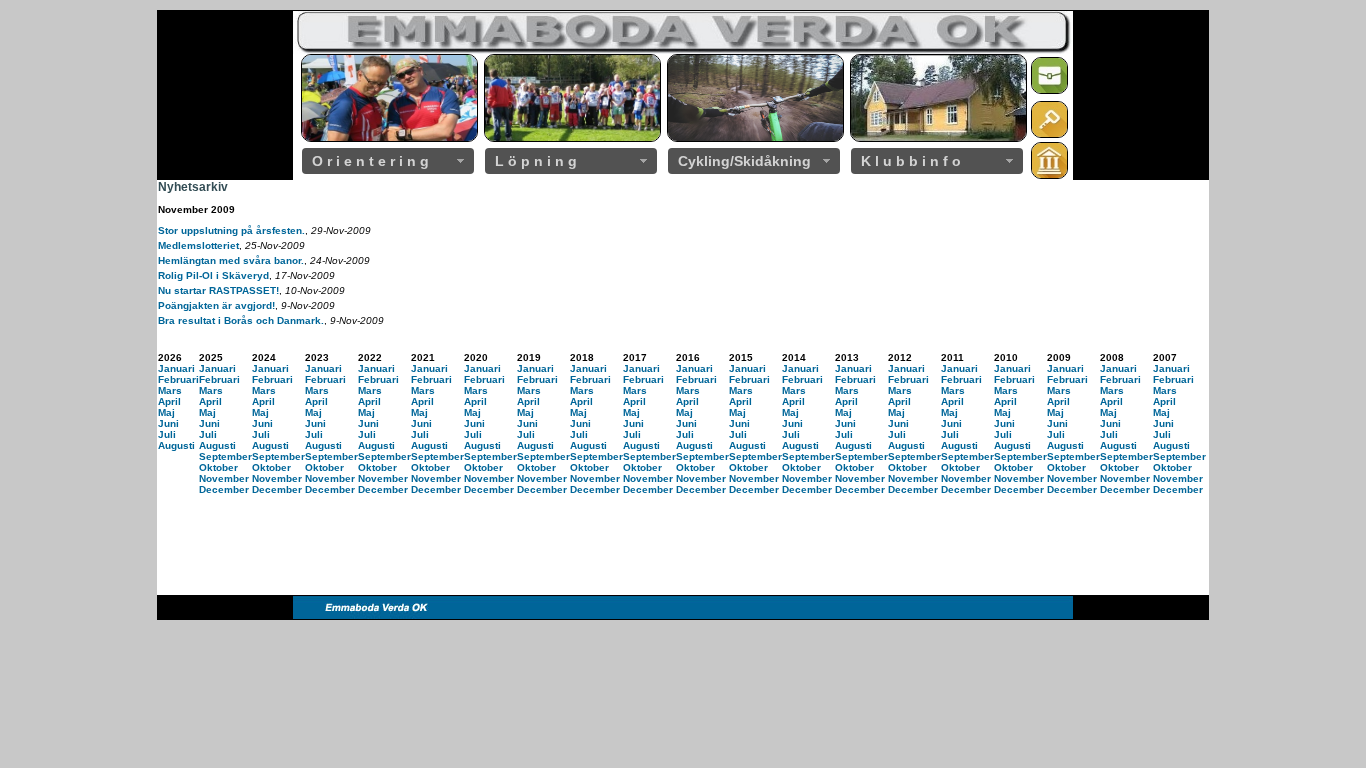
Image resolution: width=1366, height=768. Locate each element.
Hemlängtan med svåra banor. (231, 260)
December (224, 489)
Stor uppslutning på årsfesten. (231, 230)
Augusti (176, 445)
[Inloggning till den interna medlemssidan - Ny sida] (1049, 134)
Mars (170, 390)
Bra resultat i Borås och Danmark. (241, 320)
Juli (167, 434)
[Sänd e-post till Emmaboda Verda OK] (1049, 90)
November (224, 478)
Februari (178, 379)
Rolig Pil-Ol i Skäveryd (213, 275)
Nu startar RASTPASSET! (218, 290)
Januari (176, 368)
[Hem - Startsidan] (1049, 175)
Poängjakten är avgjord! (216, 305)
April (169, 401)
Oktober (218, 467)
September (225, 456)
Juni (168, 423)
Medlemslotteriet (198, 245)
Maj (166, 412)
